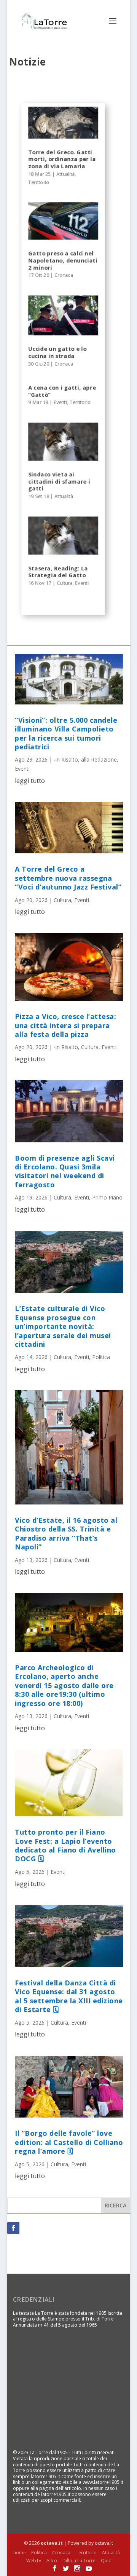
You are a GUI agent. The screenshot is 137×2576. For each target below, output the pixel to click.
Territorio (39, 182)
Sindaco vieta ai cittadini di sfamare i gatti (59, 482)
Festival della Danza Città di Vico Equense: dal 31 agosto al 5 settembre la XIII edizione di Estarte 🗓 (69, 1996)
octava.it (52, 2543)
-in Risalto (66, 759)
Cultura (65, 583)
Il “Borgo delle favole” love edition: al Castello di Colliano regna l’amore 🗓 (69, 2142)
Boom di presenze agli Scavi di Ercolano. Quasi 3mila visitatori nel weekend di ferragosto (65, 1171)
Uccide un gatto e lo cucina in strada (57, 353)
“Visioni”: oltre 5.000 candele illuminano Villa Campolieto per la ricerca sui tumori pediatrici (66, 733)
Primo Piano (107, 1197)
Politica (101, 1357)
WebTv (34, 2561)
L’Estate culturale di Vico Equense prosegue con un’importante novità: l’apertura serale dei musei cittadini (63, 1326)
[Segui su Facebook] (13, 2228)
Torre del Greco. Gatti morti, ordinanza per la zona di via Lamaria (62, 159)
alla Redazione (99, 759)
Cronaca (64, 275)
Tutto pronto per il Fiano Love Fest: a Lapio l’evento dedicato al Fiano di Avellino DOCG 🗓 (65, 1845)
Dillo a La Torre (79, 2561)
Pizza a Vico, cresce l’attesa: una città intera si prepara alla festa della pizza (65, 1025)
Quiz (106, 2561)
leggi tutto (30, 781)
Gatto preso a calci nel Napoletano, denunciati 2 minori (63, 260)
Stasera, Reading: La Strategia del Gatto (58, 572)
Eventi (60, 402)
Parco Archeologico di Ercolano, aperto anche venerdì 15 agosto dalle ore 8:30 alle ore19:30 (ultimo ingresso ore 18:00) (64, 1685)
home (20, 2553)
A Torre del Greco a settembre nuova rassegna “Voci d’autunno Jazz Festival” (68, 878)
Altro (52, 2561)
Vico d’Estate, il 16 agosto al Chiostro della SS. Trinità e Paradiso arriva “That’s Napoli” (66, 1533)
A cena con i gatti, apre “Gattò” (62, 391)
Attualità (66, 174)
